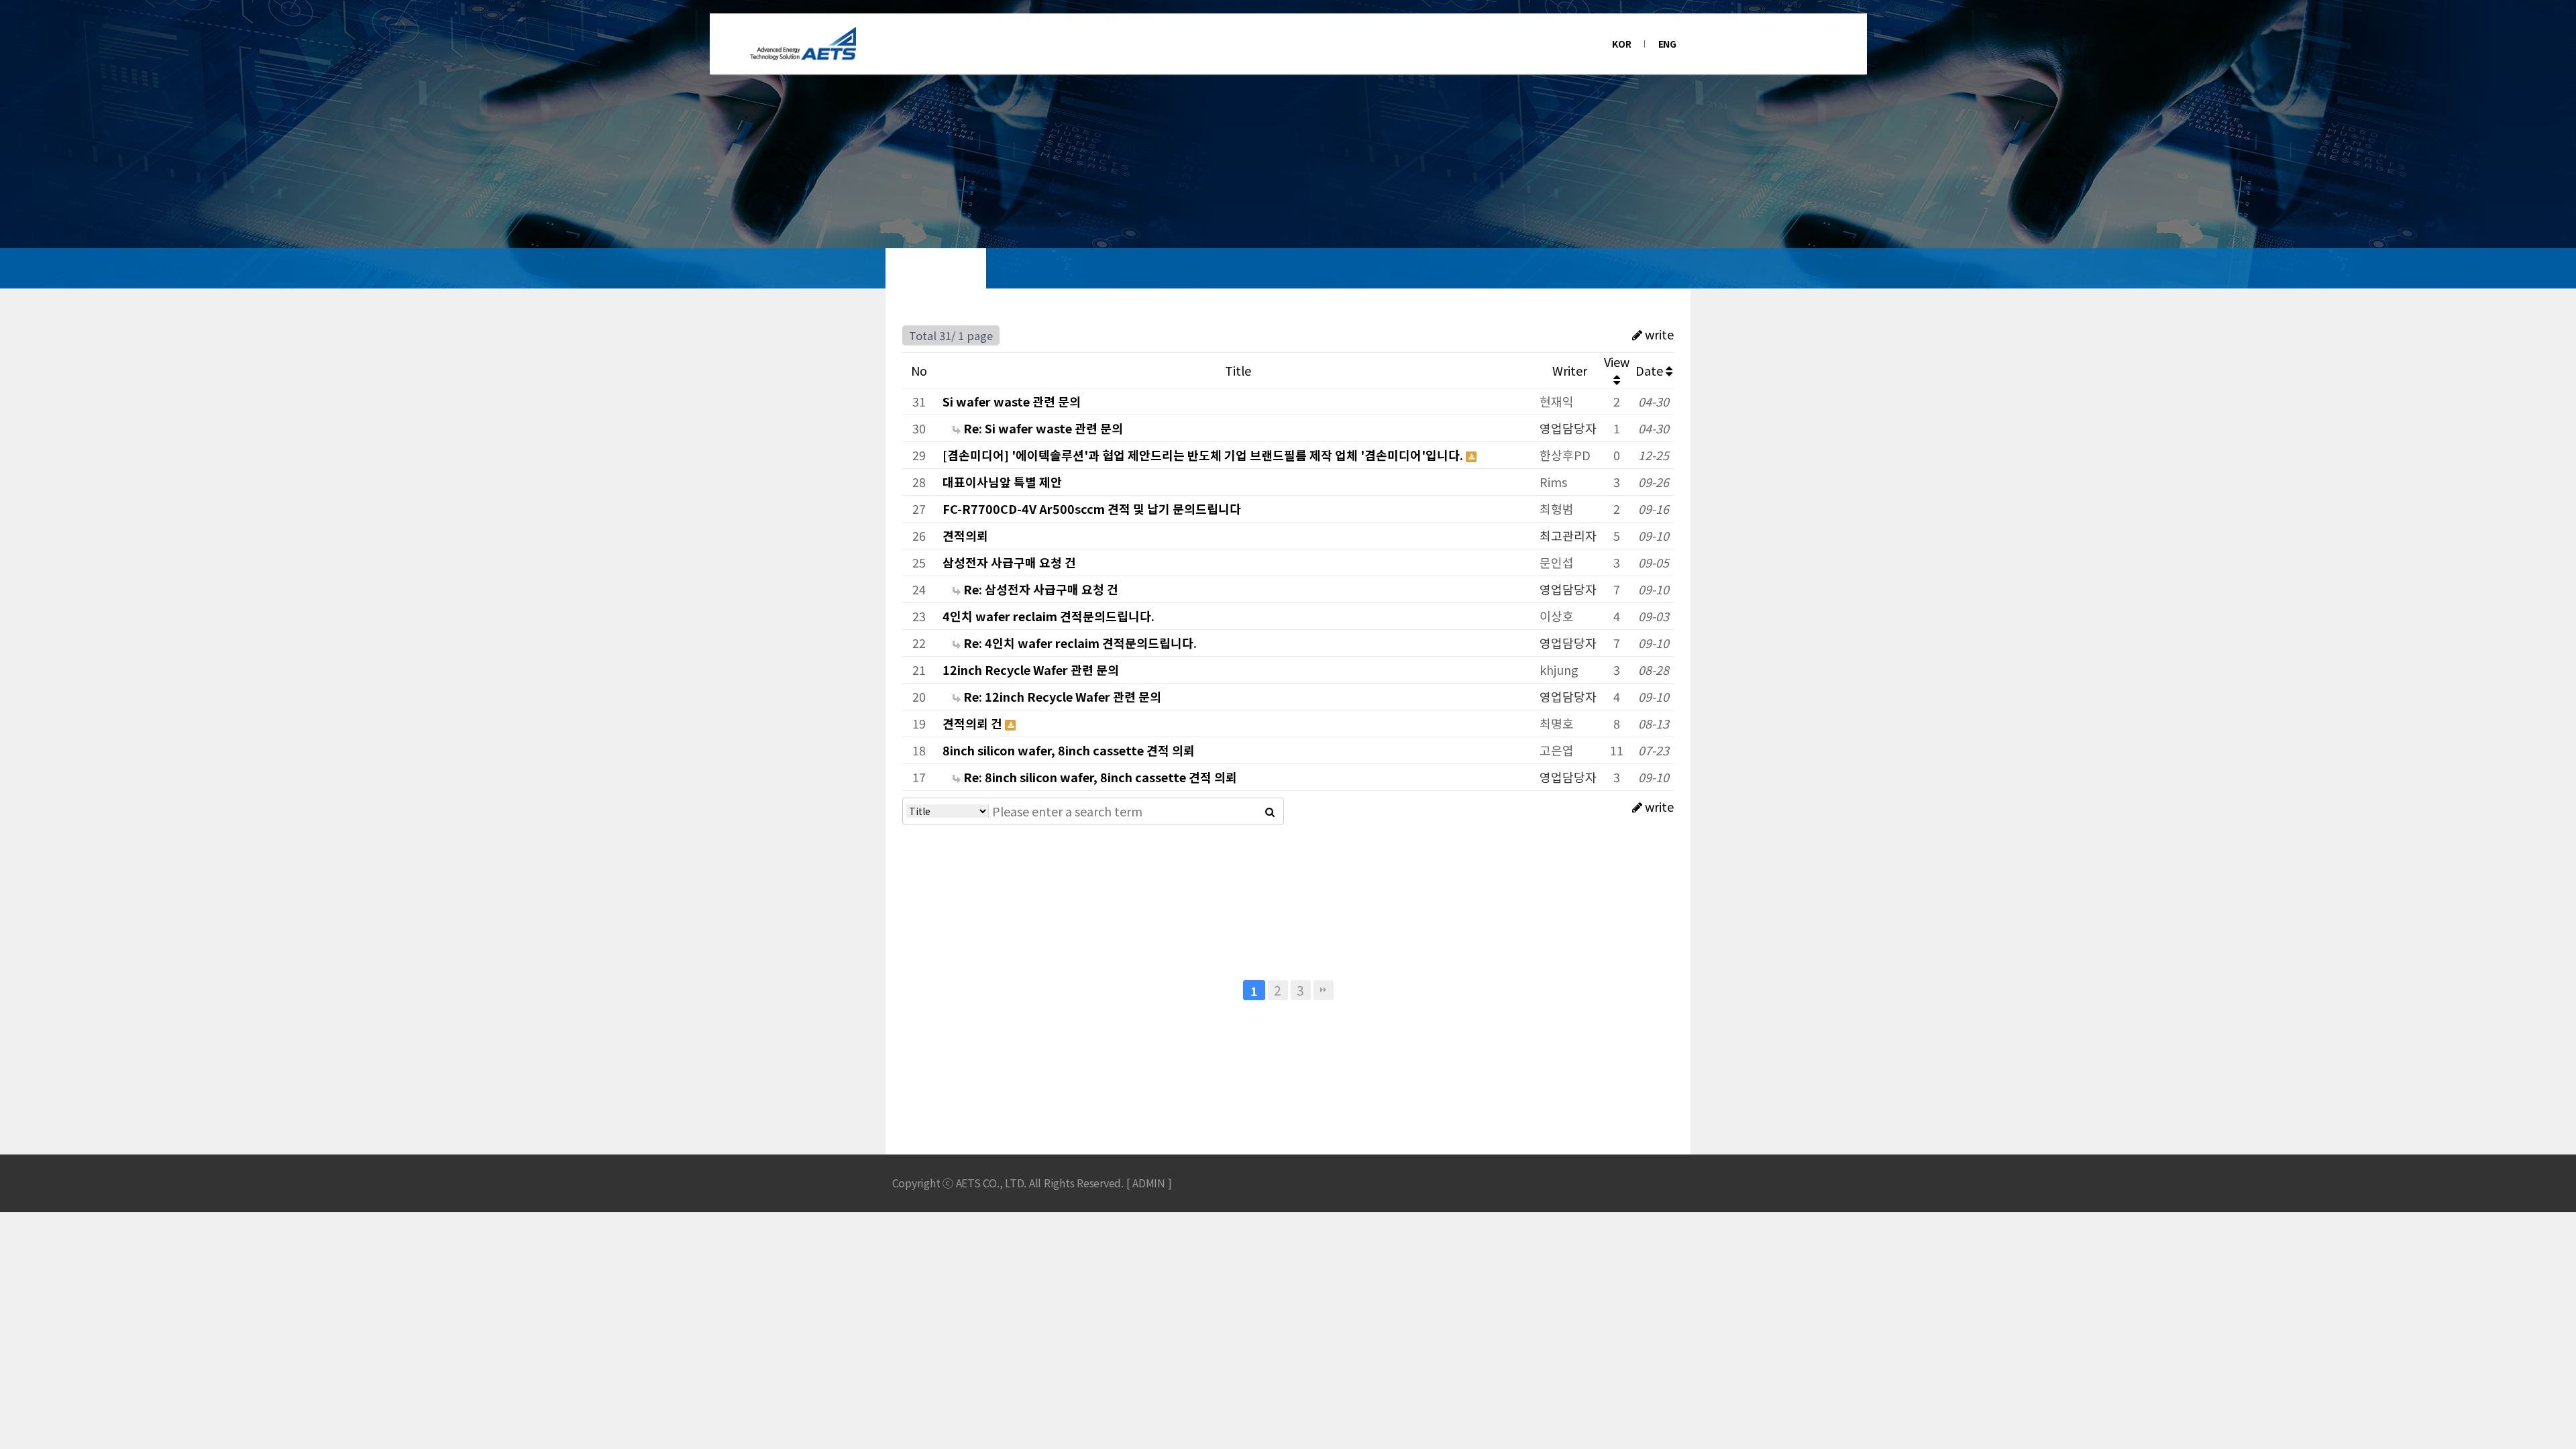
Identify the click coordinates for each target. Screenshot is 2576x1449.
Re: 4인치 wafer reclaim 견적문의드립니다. (1079, 643)
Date (1651, 370)
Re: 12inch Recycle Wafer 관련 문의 (1061, 696)
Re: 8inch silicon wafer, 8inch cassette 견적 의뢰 (1099, 777)
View (1617, 362)
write (1658, 334)
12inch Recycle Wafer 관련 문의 (1031, 669)
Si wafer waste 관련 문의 (1012, 401)
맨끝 (1324, 990)
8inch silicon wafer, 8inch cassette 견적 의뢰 (1069, 750)
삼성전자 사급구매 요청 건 (1009, 562)
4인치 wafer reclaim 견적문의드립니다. (1049, 616)
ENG (1667, 44)
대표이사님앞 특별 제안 (1002, 482)
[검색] (1270, 811)
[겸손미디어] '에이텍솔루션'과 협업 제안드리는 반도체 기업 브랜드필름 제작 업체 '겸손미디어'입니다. (1204, 455)
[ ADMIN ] (1149, 1183)
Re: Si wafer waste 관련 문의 (1042, 428)
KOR (1621, 44)
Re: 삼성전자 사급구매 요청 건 (1039, 589)
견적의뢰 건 (974, 723)
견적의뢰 (965, 535)
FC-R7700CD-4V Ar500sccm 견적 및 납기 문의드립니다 (1092, 508)
